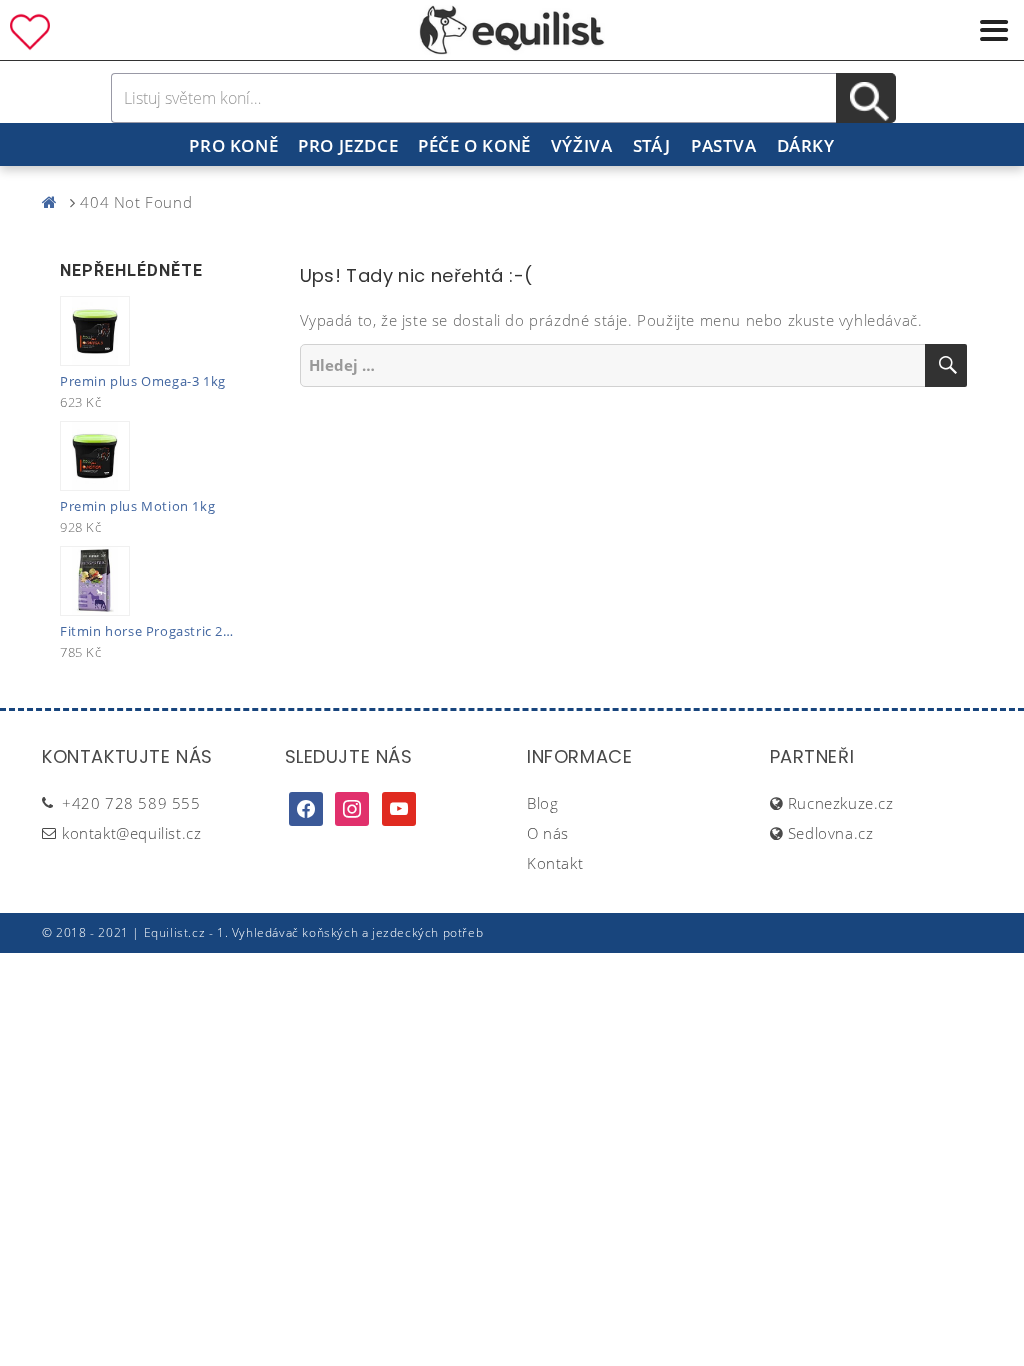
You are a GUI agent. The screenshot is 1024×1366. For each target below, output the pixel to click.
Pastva (724, 145)
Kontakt (555, 863)
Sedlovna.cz (831, 833)
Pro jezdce (348, 145)
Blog (542, 803)
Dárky (806, 145)
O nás (548, 833)
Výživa (582, 145)
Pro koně (233, 145)
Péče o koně (474, 145)
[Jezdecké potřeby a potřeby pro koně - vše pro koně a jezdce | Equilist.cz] (54, 202)
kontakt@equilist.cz (131, 833)
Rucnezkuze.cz (841, 803)
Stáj (652, 145)
